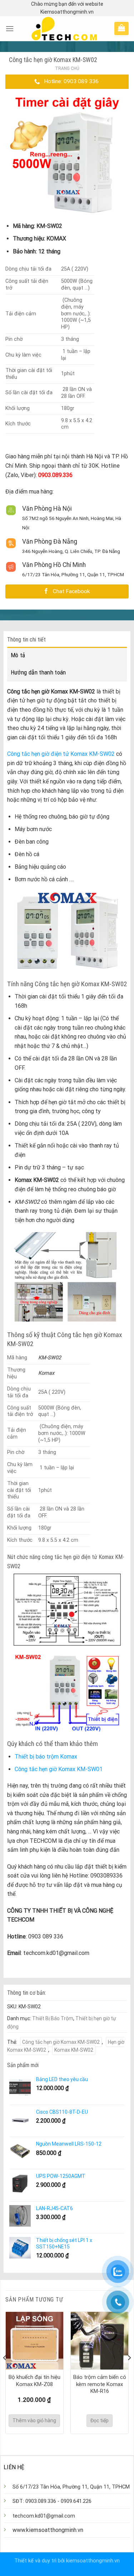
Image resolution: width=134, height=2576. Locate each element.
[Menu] (10, 28)
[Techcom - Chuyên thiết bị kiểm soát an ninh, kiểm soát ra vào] (64, 29)
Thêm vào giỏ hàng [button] (34, 2420)
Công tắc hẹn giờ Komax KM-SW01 (59, 1769)
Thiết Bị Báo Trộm (53, 2018)
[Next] (129, 2372)
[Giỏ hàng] (121, 28)
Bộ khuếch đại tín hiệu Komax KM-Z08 (34, 2381)
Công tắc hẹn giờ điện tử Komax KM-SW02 (61, 754)
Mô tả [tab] (18, 655)
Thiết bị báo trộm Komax (46, 1757)
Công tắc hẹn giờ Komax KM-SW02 (61, 2042)
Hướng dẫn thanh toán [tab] (38, 672)
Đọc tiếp (100, 2420)
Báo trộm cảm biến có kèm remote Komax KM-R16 (100, 2384)
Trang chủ (67, 68)
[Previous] (5, 2372)
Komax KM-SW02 (74, 2050)
